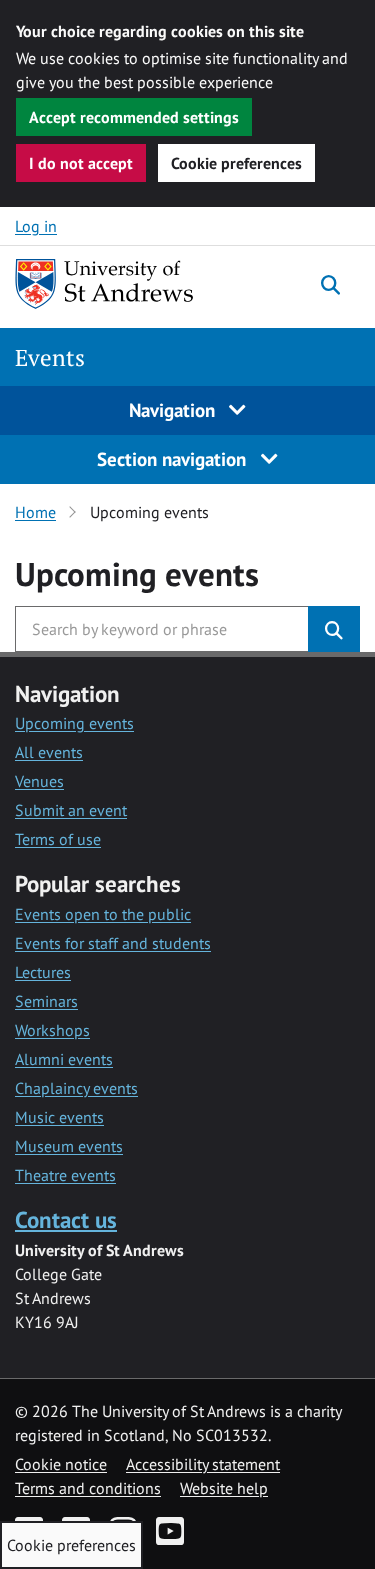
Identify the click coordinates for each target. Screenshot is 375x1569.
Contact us (66, 1219)
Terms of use (58, 839)
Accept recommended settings (134, 117)
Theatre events (65, 1175)
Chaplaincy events (76, 1088)
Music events (59, 1117)
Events (50, 357)
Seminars (46, 1001)
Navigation (174, 409)
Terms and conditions (88, 1488)
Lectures (43, 972)
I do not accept (81, 163)
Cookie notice (61, 1464)
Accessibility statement (203, 1464)
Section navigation (174, 458)
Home (35, 512)
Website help (224, 1488)
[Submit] (334, 629)
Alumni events (64, 1059)
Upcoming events (74, 723)
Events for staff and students (113, 943)
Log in (36, 226)
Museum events (69, 1146)
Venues (39, 781)
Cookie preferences (236, 163)
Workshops (52, 1030)
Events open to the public (103, 914)
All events (49, 752)
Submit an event (71, 810)
